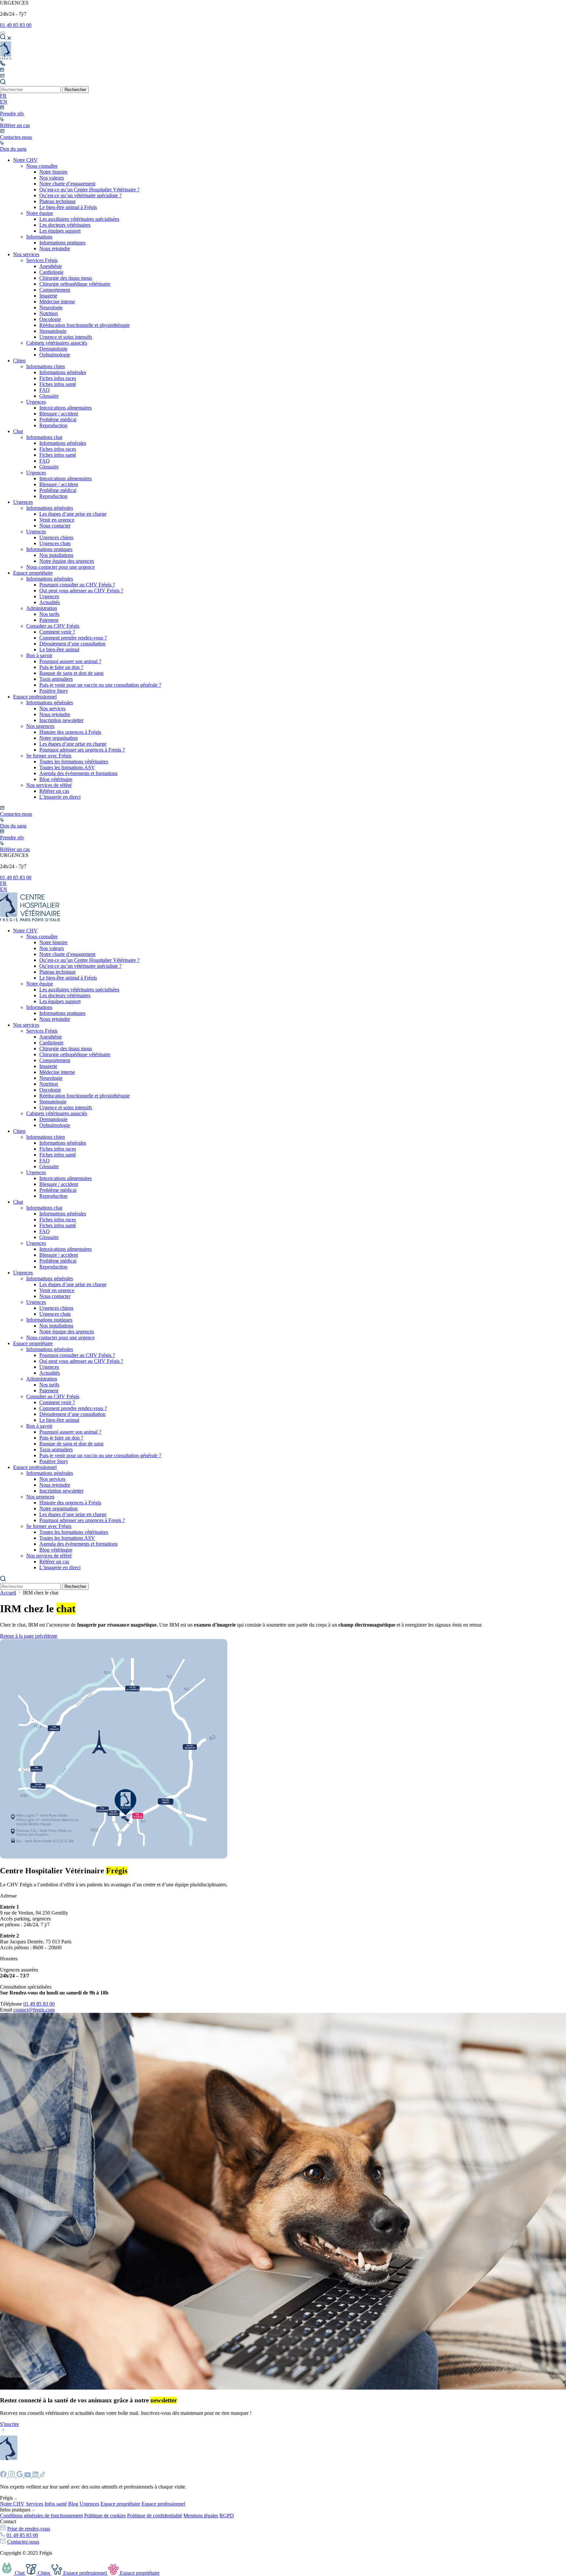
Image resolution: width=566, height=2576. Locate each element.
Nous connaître (42, 166)
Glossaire (49, 396)
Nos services (26, 254)
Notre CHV (25, 160)
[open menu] (3, 33)
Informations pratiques (62, 243)
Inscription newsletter (61, 720)
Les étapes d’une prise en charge (73, 514)
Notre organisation (58, 738)
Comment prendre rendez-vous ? (73, 638)
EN (4, 102)
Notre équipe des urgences (67, 561)
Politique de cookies (105, 2516)
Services (35, 2504)
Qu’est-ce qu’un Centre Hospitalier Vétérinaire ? (89, 190)
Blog (73, 2504)
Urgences (36, 402)
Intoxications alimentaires (66, 408)
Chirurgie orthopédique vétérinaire (75, 284)
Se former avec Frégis (49, 756)
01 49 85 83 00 (16, 25)
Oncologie (50, 319)
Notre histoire (53, 172)
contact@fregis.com (34, 2010)
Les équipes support (60, 231)
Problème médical (58, 420)
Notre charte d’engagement (67, 184)
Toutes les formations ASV (67, 767)
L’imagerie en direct (60, 797)
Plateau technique (57, 201)
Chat (18, 431)
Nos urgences (40, 726)
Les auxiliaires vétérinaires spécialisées (79, 219)
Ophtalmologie (55, 355)
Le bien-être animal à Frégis (68, 207)
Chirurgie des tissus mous (66, 278)
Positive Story (54, 691)
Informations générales (63, 372)
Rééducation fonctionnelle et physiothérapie (85, 325)
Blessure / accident (59, 414)
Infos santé (56, 2504)
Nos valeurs (52, 178)
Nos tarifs (49, 614)
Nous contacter (55, 526)
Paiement (49, 620)
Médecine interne (57, 302)
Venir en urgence (57, 520)
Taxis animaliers (56, 679)
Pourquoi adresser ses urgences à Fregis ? (82, 750)
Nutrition (49, 313)
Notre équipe (40, 213)
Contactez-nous (23, 2542)
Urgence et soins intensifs (66, 337)
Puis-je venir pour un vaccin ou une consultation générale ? (100, 685)
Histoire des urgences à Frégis (70, 732)
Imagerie (48, 296)
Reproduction (53, 425)
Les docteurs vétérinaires (65, 225)
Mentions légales (201, 2516)
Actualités (50, 602)
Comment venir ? (57, 632)
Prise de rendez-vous (29, 2529)
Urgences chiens (56, 537)
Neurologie (51, 307)
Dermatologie (53, 349)
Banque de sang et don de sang (71, 673)
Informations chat (44, 437)
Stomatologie (53, 331)
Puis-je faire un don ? (61, 667)
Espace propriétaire (33, 573)
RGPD (227, 2516)
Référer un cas (54, 791)
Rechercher (75, 90)
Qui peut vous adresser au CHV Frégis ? (81, 591)
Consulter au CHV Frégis (53, 626)
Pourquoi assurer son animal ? (70, 661)
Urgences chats (55, 543)
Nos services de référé (49, 785)
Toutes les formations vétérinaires (74, 762)
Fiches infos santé (58, 384)
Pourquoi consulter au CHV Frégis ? (77, 585)
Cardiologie (51, 272)
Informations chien (46, 366)
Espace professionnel (35, 697)
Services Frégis (42, 260)
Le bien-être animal (59, 649)
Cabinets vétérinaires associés (57, 343)
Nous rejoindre (55, 248)
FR (3, 96)
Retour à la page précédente (29, 1636)
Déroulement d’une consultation (72, 644)
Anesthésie (51, 266)
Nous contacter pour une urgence (60, 567)
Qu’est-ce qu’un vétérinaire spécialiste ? (80, 195)
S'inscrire (9, 2424)
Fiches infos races (58, 378)
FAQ (45, 390)
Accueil (8, 1593)
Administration (42, 608)
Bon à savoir (39, 655)
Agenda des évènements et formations (78, 773)
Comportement (55, 290)
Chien (19, 361)
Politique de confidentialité (155, 2516)
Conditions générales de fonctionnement (41, 2516)
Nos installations (56, 555)
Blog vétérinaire (56, 779)
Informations (39, 237)
